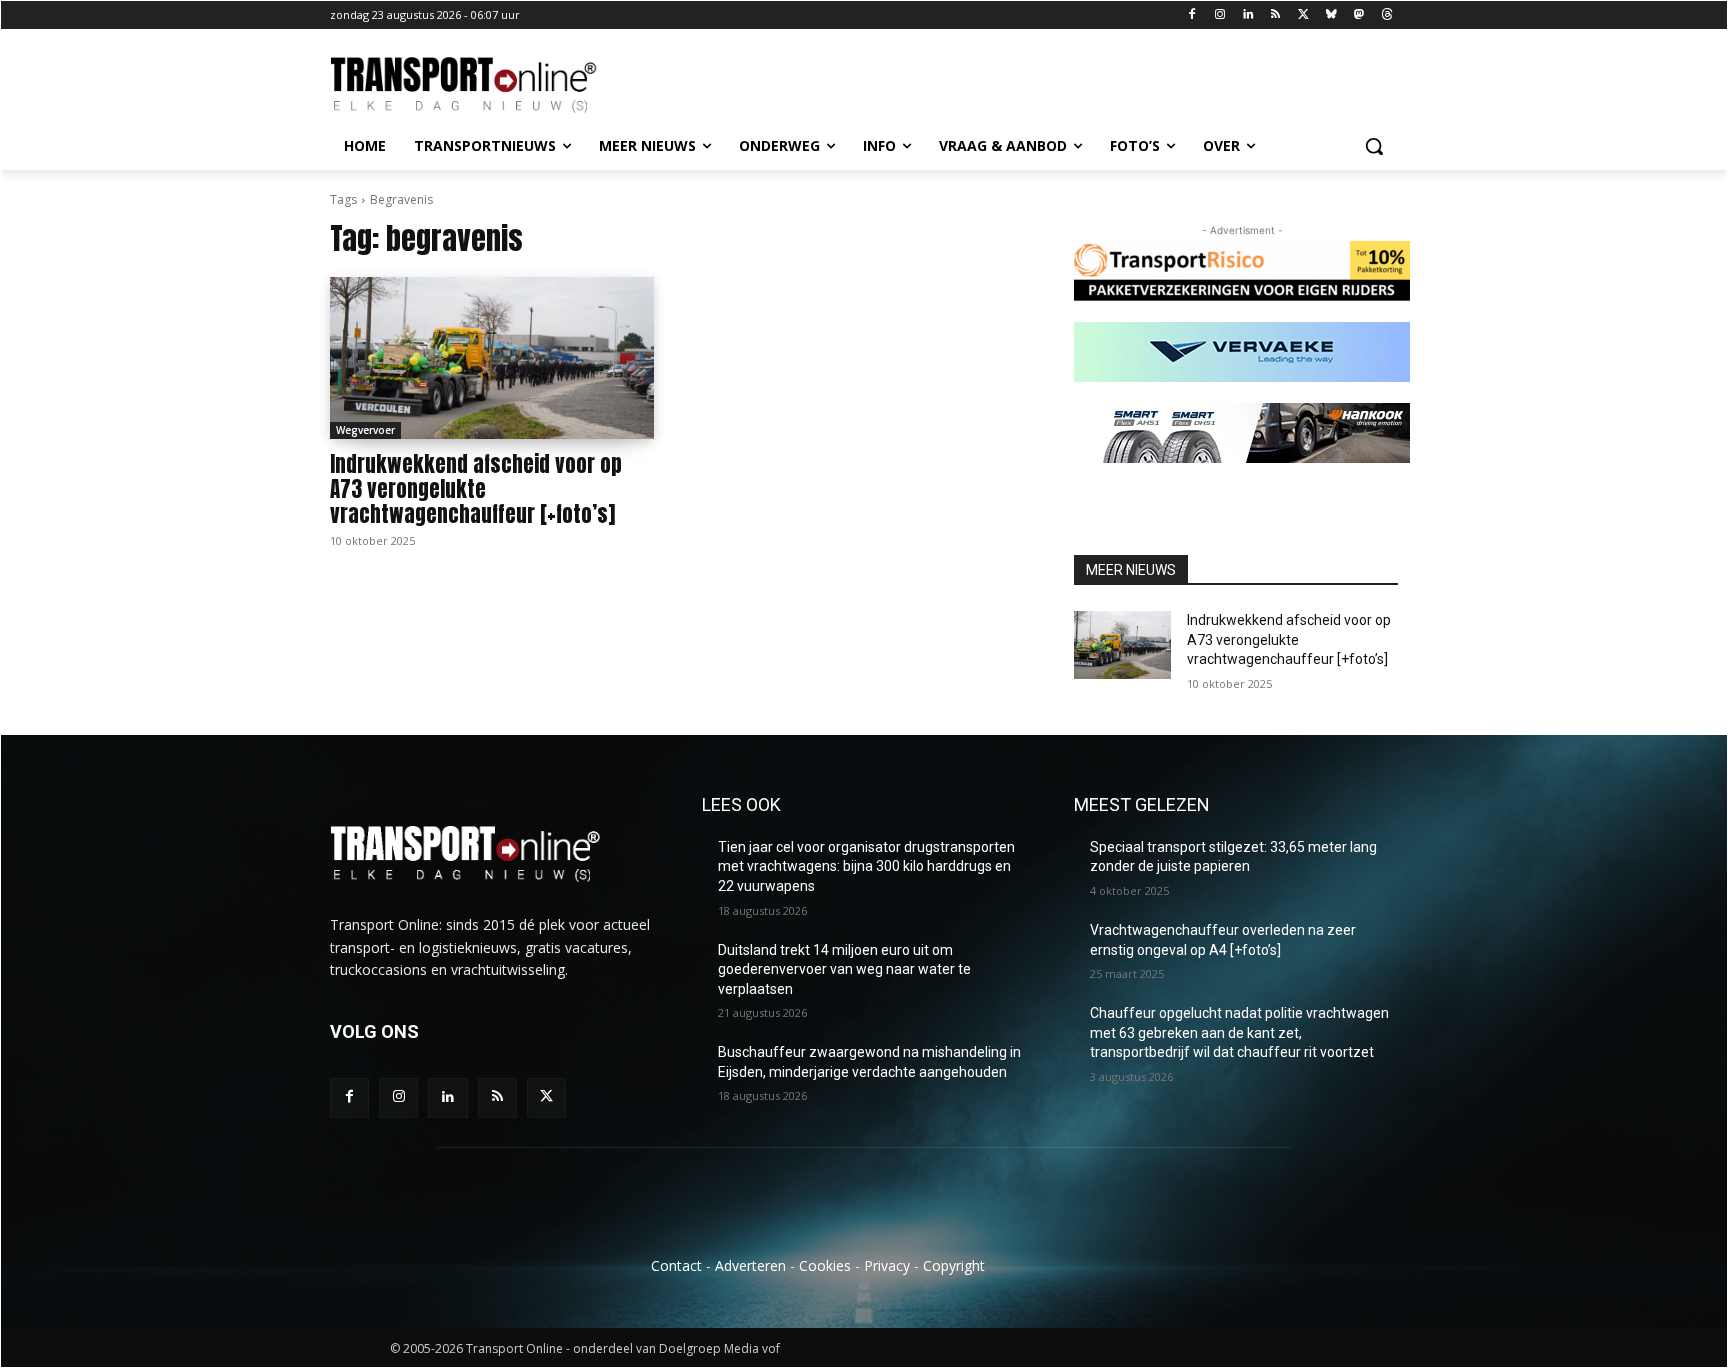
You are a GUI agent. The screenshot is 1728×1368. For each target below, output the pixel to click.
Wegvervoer (365, 430)
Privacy (887, 1265)
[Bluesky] (1331, 15)
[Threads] (1386, 15)
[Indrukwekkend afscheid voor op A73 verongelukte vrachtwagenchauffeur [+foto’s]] (492, 358)
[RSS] (1275, 15)
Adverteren (750, 1265)
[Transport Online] (490, 85)
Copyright (954, 1265)
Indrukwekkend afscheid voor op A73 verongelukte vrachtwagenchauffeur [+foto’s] (476, 489)
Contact (676, 1265)
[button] (1374, 146)
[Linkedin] (1247, 15)
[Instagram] (1219, 15)
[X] (1303, 15)
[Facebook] (1192, 15)
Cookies (825, 1265)
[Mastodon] (1358, 15)
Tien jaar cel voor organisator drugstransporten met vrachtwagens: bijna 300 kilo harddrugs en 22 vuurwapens (866, 866)
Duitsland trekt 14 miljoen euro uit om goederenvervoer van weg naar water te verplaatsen (844, 969)
